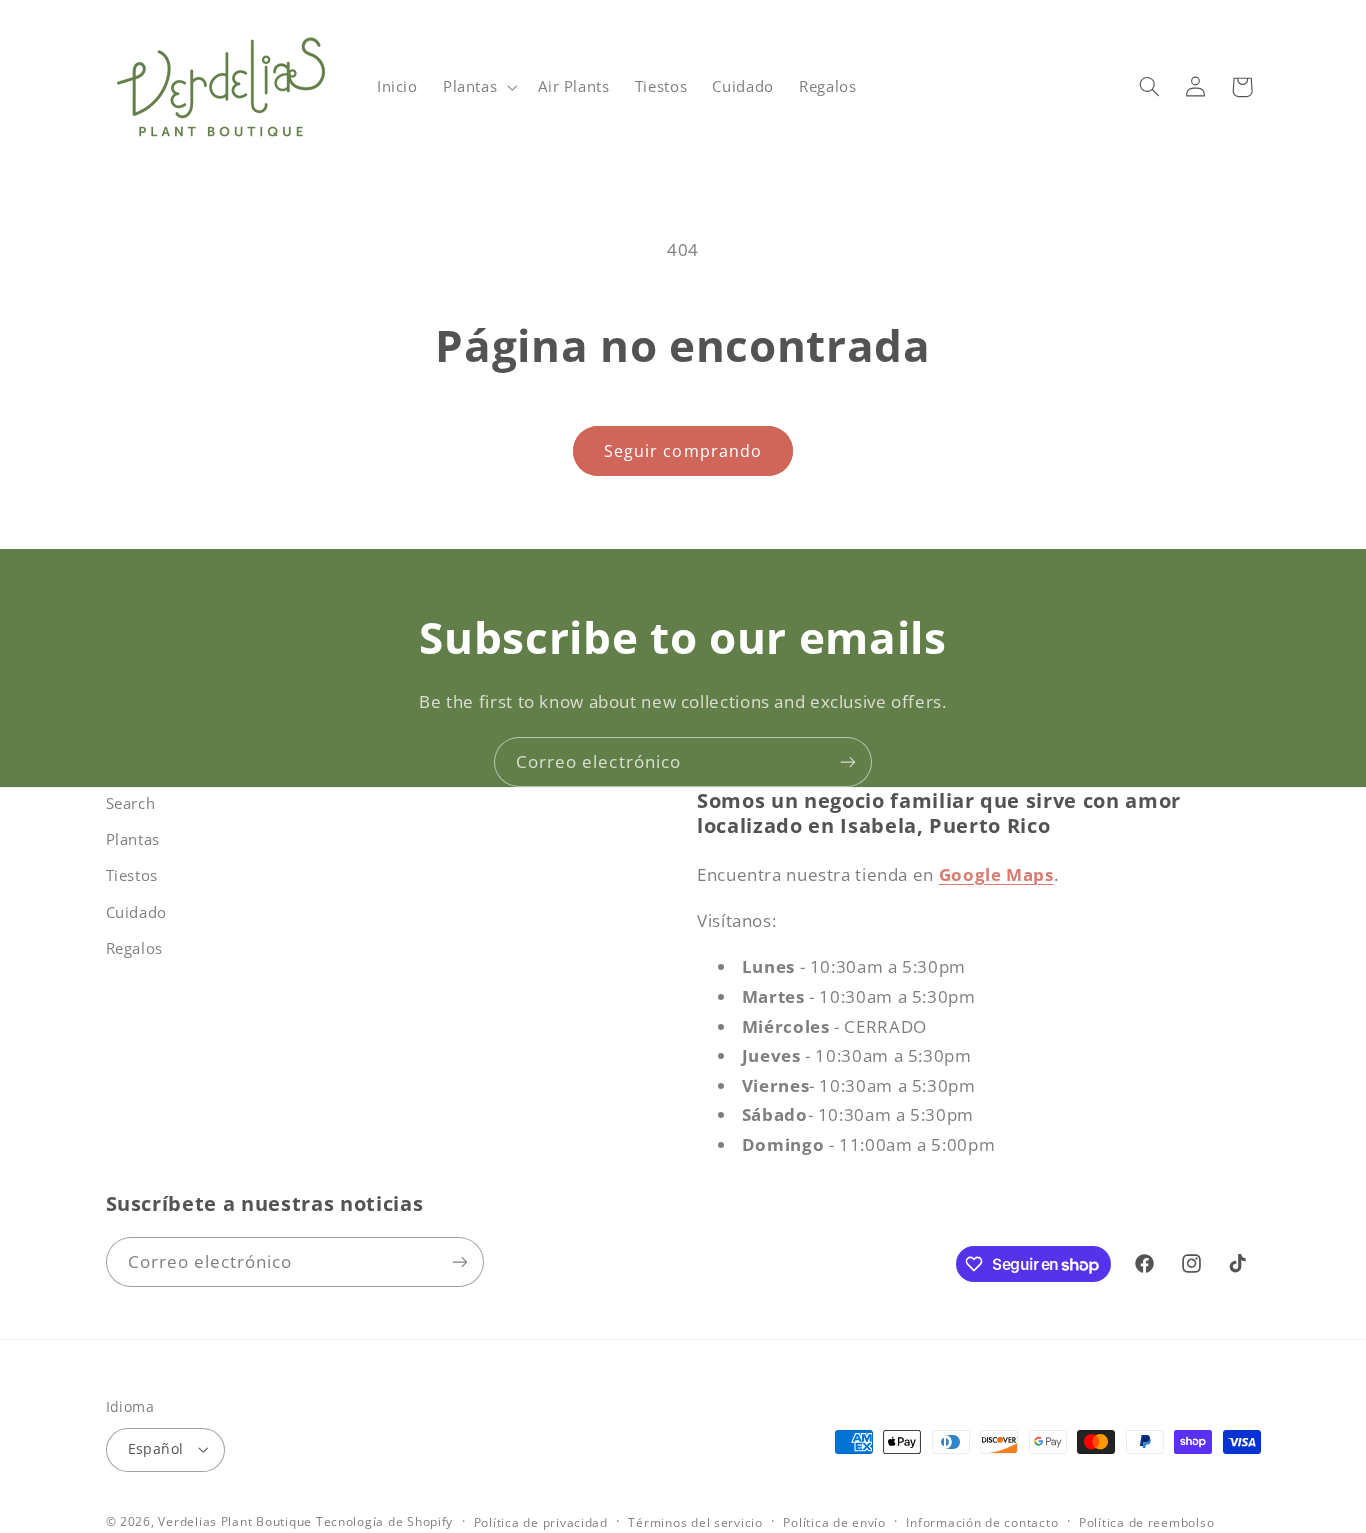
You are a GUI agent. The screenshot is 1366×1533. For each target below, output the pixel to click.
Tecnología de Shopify (384, 1521)
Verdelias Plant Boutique (235, 1521)
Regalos (134, 948)
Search (131, 803)
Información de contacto (982, 1522)
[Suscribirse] (848, 761)
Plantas (133, 839)
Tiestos (132, 875)
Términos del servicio (695, 1522)
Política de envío (834, 1522)
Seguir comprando (683, 451)
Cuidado (136, 912)
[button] (477, 87)
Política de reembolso (1146, 1522)
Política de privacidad (541, 1522)
